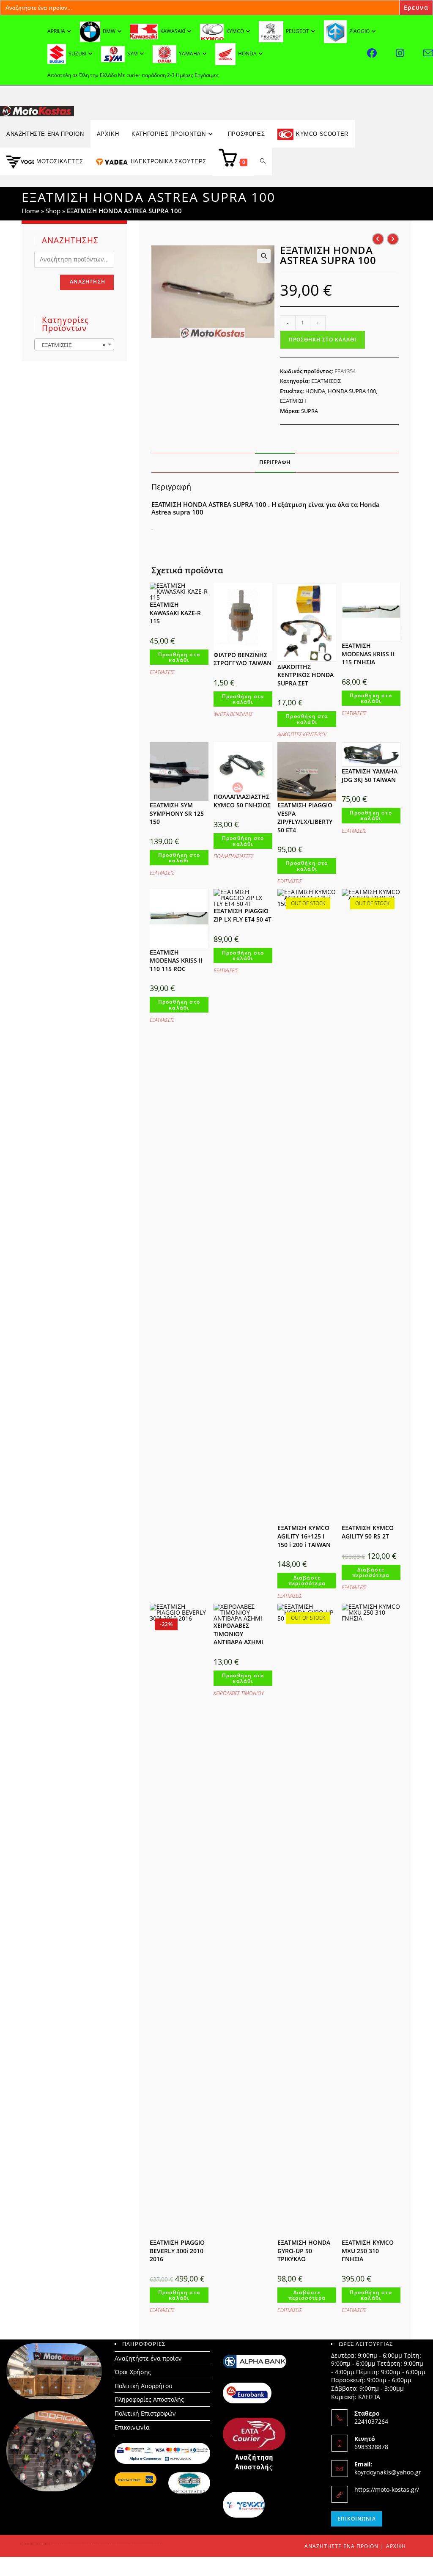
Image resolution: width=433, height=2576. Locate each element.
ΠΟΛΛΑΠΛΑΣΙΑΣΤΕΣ (233, 856)
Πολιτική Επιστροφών (145, 2413)
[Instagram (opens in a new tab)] (410, 53)
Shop (53, 211)
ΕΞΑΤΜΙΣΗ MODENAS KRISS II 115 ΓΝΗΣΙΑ (368, 654)
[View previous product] (378, 239)
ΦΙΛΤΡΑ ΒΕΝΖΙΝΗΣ (233, 714)
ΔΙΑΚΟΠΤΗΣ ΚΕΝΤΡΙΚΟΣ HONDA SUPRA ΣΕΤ (306, 675)
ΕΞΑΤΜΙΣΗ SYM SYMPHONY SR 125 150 (177, 813)
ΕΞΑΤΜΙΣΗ (293, 401)
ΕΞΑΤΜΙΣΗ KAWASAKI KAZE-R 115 (175, 613)
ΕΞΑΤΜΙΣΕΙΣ (326, 381)
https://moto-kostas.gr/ (387, 2489)
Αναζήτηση (88, 282)
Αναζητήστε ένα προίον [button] (45, 134)
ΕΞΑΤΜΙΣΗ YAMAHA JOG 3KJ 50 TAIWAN (370, 775)
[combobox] (74, 344)
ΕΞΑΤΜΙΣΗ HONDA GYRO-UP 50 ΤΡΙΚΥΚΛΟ (304, 2251)
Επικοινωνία (132, 2427)
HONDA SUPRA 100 (352, 391)
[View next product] (393, 239)
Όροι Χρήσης (133, 2372)
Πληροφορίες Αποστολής (149, 2399)
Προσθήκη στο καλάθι (323, 340)
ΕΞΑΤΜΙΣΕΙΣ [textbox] (72, 345)
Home (30, 211)
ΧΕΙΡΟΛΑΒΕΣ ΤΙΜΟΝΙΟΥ (239, 1693)
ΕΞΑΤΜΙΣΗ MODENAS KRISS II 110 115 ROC (176, 960)
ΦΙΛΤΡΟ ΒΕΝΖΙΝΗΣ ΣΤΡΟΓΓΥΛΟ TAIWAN (243, 659)
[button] (264, 256)
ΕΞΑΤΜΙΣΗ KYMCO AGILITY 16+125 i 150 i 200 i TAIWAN (304, 1536)
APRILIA (56, 31)
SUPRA (310, 411)
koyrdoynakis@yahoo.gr (388, 2472)
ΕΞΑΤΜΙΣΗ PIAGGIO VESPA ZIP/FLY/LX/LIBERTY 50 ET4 (305, 817)
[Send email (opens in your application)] (428, 53)
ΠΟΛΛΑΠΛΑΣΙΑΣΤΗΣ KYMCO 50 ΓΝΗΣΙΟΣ (242, 801)
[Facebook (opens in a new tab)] (381, 53)
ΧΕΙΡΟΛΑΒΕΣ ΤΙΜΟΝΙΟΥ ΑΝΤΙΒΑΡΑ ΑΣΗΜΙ (238, 1634)
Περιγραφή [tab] (275, 462)
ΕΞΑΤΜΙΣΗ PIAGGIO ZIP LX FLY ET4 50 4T (243, 915)
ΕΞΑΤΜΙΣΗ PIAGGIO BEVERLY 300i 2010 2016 (177, 2251)
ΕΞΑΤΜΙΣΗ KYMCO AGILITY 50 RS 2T (368, 1532)
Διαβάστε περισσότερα (307, 1580)
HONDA (315, 391)
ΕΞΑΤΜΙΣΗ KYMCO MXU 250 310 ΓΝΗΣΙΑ (368, 2251)
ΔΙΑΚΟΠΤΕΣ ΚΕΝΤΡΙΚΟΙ (302, 734)
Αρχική (396, 2546)
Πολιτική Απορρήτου (144, 2386)
